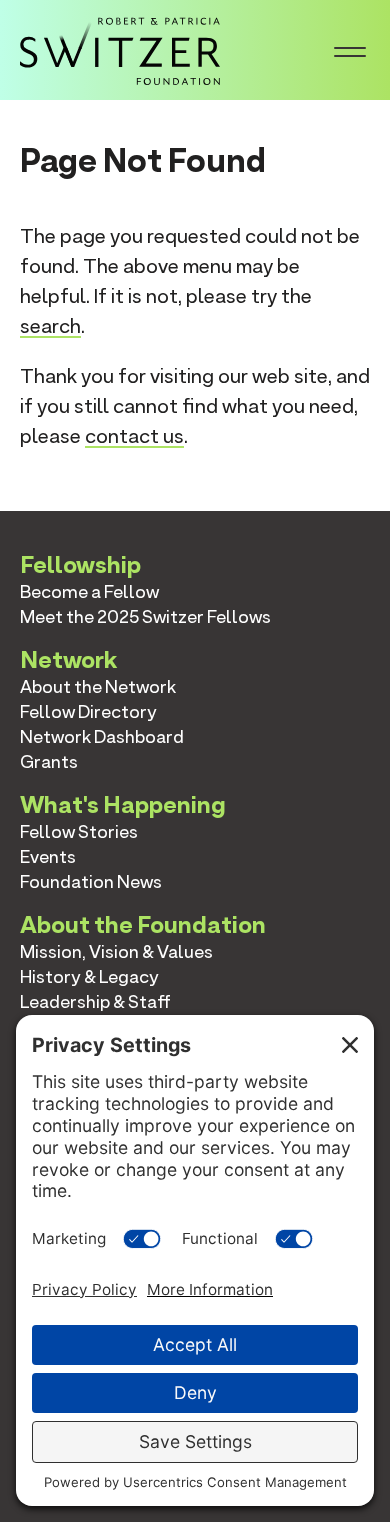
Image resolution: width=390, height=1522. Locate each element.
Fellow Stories (79, 831)
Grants (49, 761)
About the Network (98, 686)
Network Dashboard (102, 736)
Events (48, 856)
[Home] (120, 48)
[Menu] (350, 50)
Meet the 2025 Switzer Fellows (145, 616)
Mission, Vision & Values (116, 951)
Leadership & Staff (95, 1001)
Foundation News (91, 881)
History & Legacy (89, 976)
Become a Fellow (89, 591)
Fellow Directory (88, 711)
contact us (134, 436)
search (50, 326)
